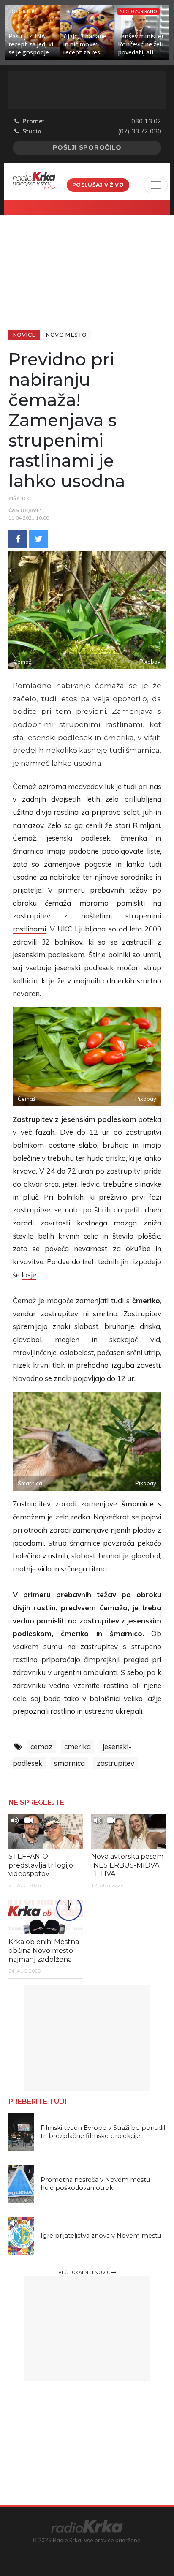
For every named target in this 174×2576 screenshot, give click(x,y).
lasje (29, 1275)
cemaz (41, 1747)
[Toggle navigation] (156, 185)
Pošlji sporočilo (87, 147)
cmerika (77, 1747)
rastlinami (29, 929)
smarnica (69, 1763)
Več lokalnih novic (85, 2272)
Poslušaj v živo (98, 185)
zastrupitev (116, 1763)
